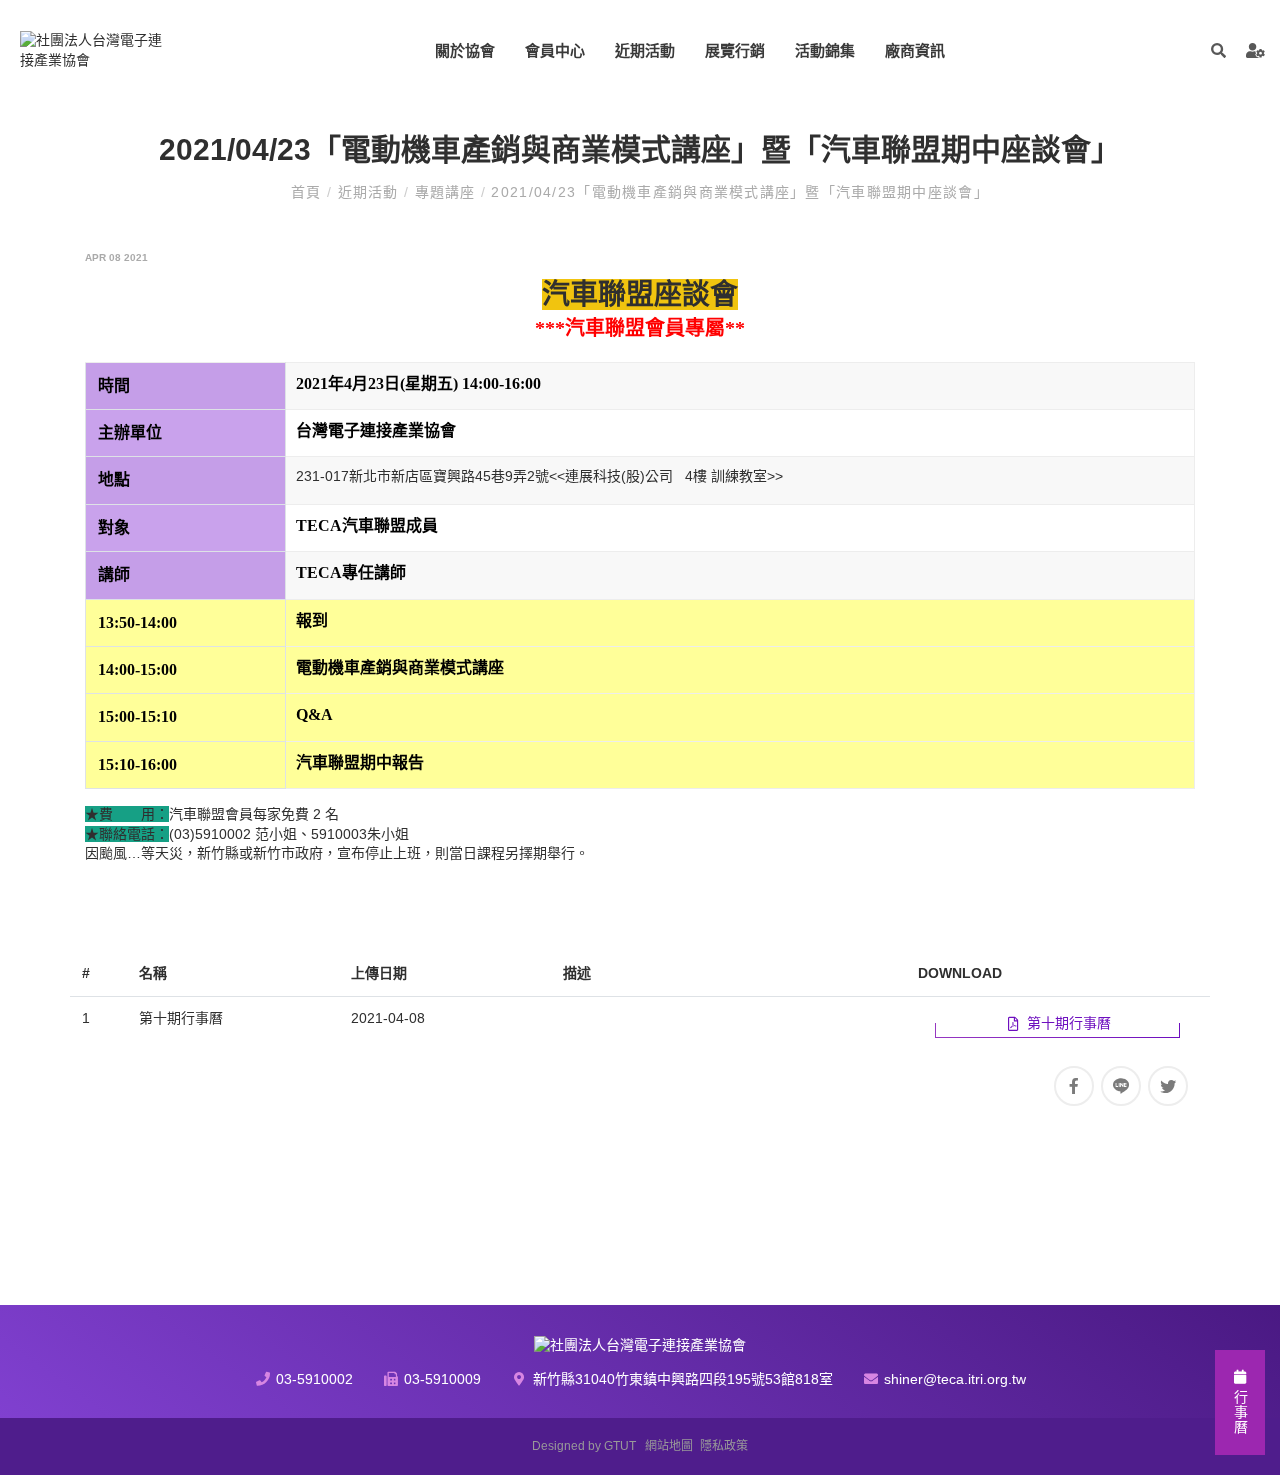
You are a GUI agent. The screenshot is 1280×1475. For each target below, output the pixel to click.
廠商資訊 (915, 50)
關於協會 (465, 50)
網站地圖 (669, 1446)
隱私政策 (724, 1446)
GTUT (620, 1446)
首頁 (309, 192)
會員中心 (555, 50)
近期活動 (645, 50)
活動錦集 (825, 50)
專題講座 (448, 192)
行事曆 (1240, 1410)
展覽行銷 (735, 50)
